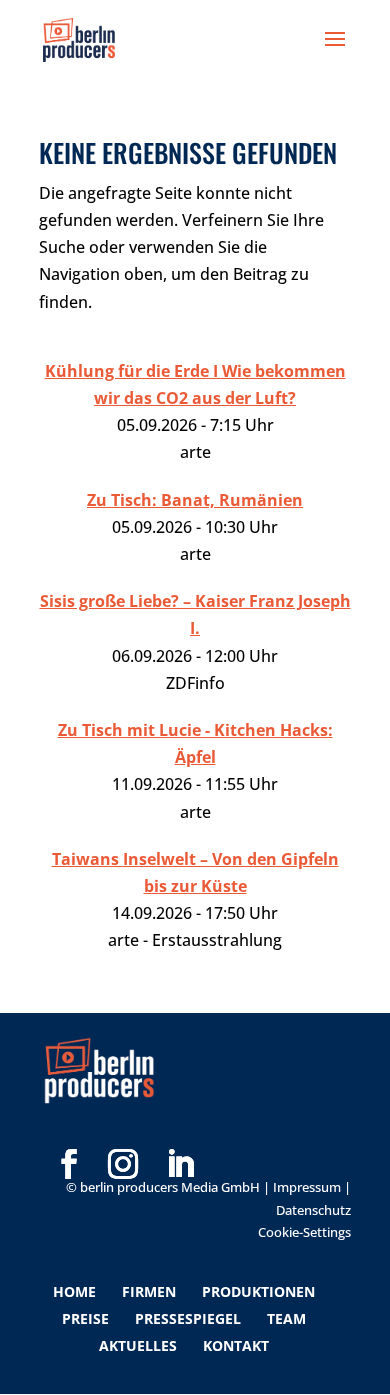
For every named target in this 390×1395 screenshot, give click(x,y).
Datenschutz (313, 1210)
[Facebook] (69, 1132)
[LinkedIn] (180, 1132)
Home (74, 1291)
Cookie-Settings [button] (304, 1232)
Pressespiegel (188, 1318)
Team (286, 1318)
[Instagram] (123, 1132)
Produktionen (258, 1291)
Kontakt (236, 1345)
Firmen (149, 1291)
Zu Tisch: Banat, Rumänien (195, 500)
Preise (85, 1318)
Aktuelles (138, 1345)
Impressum (307, 1187)
